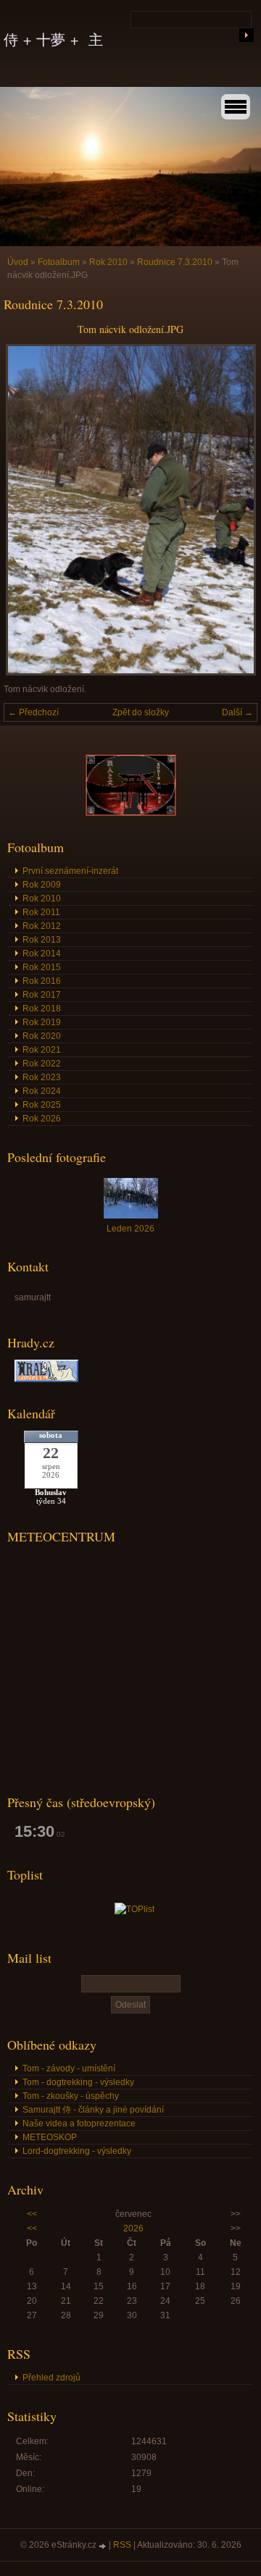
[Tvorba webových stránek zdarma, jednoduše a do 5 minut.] (104, 2546)
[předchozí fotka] (27, 510)
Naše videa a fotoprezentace (79, 2123)
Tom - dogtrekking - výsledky (78, 2082)
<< (32, 2214)
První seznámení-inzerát (70, 871)
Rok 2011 (41, 912)
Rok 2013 (42, 940)
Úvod (18, 262)
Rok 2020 (42, 1036)
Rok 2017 (42, 995)
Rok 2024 (42, 1091)
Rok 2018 (42, 1009)
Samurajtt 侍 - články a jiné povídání (93, 2110)
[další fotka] (234, 510)
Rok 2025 (42, 1105)
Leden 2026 (130, 1229)
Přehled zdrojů (51, 2378)
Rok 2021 (42, 1050)
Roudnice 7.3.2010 (175, 262)
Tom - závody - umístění (69, 2068)
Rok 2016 (42, 981)
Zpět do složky (141, 712)
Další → (237, 712)
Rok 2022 (42, 1064)
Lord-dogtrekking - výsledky (77, 2151)
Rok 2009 (42, 885)
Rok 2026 (42, 1119)
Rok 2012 (42, 926)
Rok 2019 (42, 1022)
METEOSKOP (50, 2137)
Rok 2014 (42, 954)
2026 (133, 2228)
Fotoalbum (59, 262)
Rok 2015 (42, 967)
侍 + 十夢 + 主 (53, 39)
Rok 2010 (108, 262)
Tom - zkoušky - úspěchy (71, 2096)
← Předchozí (33, 712)
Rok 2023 (42, 1077)
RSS (122, 2545)
